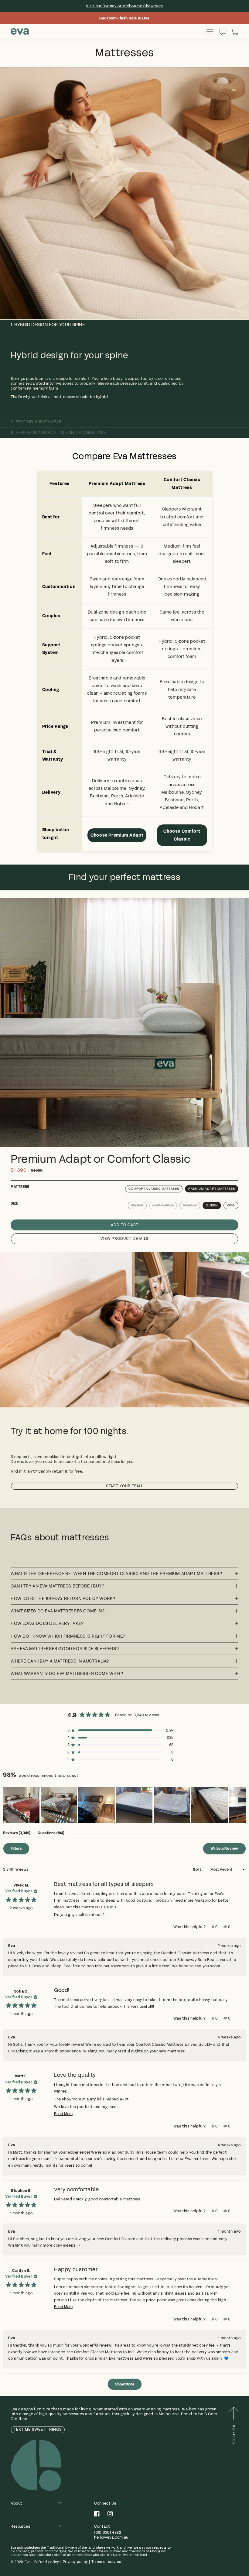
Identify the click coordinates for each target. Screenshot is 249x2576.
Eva (28, 2562)
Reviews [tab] (17, 1834)
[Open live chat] (223, 32)
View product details (125, 1239)
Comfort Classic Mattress (154, 1189)
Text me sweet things (38, 2430)
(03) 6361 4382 (108, 2533)
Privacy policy (75, 2562)
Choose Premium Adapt (117, 835)
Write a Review (228, 1850)
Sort (197, 1869)
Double (190, 1205)
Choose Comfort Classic (182, 835)
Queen (212, 1205)
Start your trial (124, 1486)
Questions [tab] (51, 1834)
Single (137, 1205)
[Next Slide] (241, 1805)
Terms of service (106, 2562)
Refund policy (47, 2562)
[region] (124, 1805)
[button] (235, 32)
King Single (163, 1205)
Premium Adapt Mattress (212, 1189)
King (231, 1205)
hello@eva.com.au (111, 2537)
